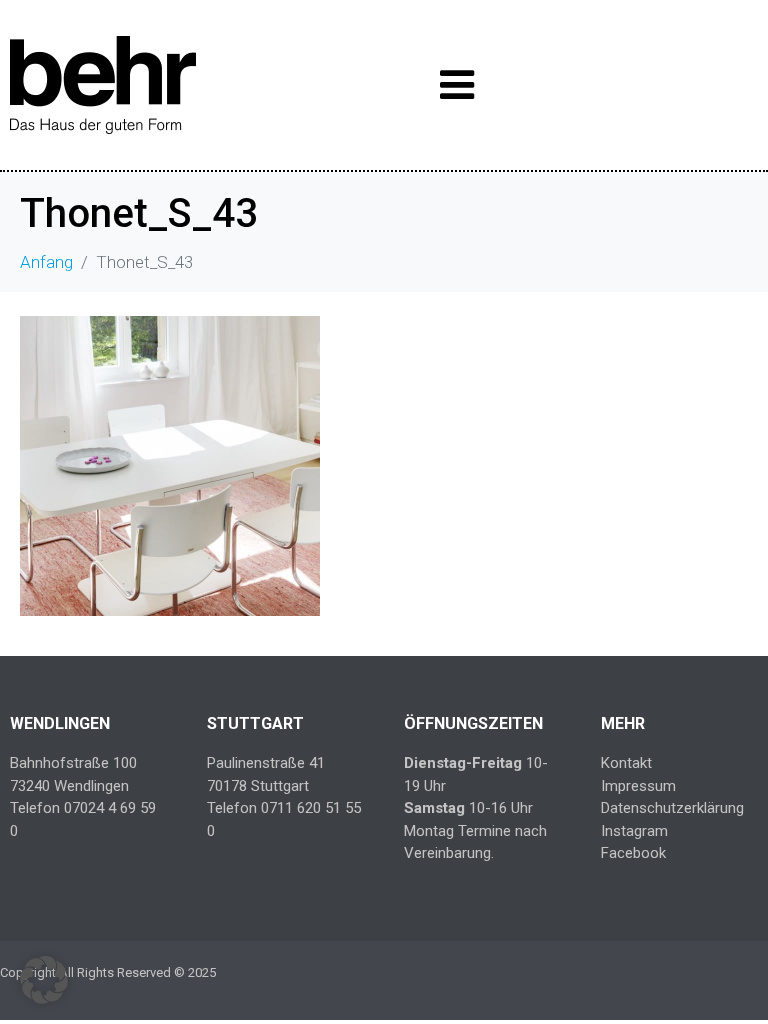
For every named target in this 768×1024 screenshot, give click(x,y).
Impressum (638, 786)
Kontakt (626, 763)
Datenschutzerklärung (672, 808)
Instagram (634, 831)
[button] (44, 980)
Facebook (633, 853)
